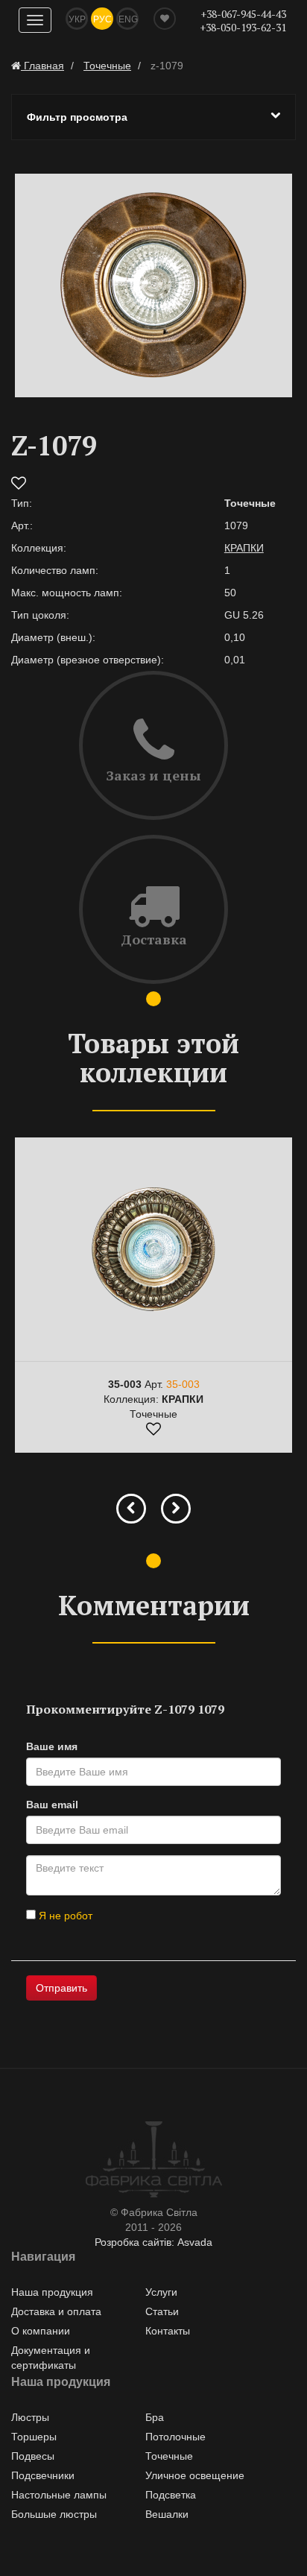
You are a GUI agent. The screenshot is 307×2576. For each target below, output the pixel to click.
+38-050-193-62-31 (243, 27)
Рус (102, 19)
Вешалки (167, 2514)
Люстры (30, 2417)
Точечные (169, 2456)
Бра (155, 2417)
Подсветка (171, 2495)
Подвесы (33, 2456)
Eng (128, 19)
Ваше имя (52, 1746)
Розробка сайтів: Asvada (153, 2242)
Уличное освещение (195, 2475)
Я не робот (64, 1916)
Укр (77, 19)
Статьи (162, 2311)
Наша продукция (52, 2292)
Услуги (161, 2292)
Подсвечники (43, 2475)
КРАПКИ (244, 548)
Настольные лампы (59, 2495)
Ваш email (52, 1805)
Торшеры (34, 2437)
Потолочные (175, 2437)
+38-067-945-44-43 (243, 14)
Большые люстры (54, 2514)
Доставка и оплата (56, 2311)
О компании (41, 2331)
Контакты (168, 2331)
